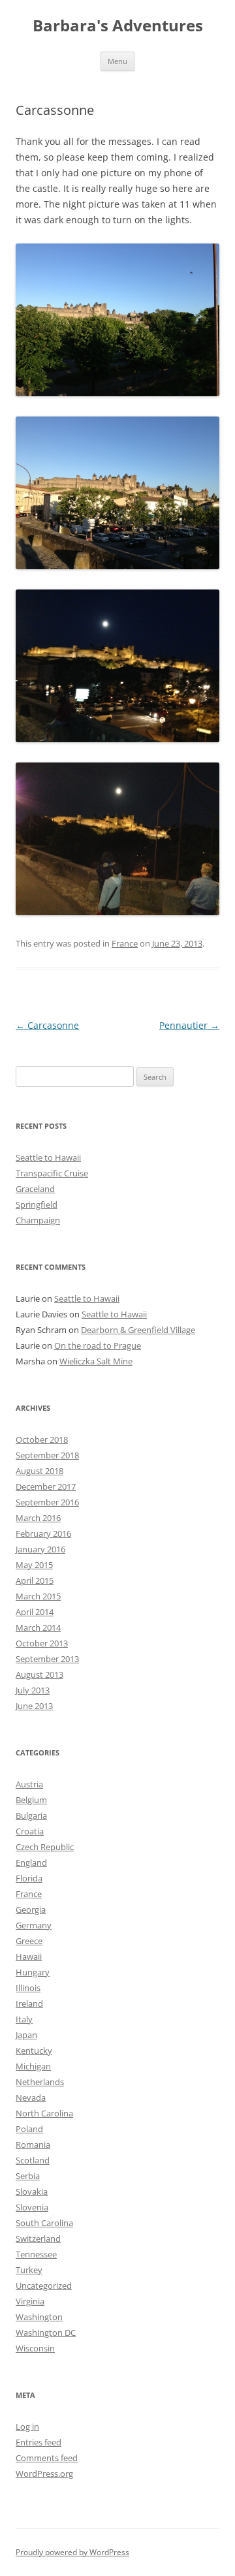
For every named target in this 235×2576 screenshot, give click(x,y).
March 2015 (38, 1596)
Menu (117, 61)
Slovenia (32, 2207)
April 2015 (35, 1580)
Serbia (28, 2176)
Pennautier (189, 1025)
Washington (39, 2317)
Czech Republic (45, 1847)
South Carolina (44, 2223)
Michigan (33, 2066)
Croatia (30, 1831)
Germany (34, 1925)
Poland (29, 2129)
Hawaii (29, 1956)
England (31, 1862)
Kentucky (34, 2050)
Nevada (31, 2097)
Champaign (38, 1220)
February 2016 (43, 1533)
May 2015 (34, 1565)
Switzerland (38, 2238)
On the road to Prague (98, 1345)
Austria (29, 1784)
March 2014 (38, 1627)
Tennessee (36, 2254)
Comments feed (47, 2458)
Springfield (37, 1204)
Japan (26, 2035)
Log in (27, 2427)
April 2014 (35, 1612)
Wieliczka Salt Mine (96, 1361)
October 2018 (42, 1439)
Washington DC (46, 2333)
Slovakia (32, 2191)
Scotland (33, 2160)
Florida (29, 1878)
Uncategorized (44, 2285)
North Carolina (44, 2113)
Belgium (31, 1800)
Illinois (28, 1988)
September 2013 (47, 1659)
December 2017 (46, 1486)
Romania (33, 2144)
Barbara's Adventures (118, 26)
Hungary (33, 1972)
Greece (29, 1941)
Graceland (35, 1189)
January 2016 (40, 1549)
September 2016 (47, 1502)
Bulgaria (31, 1815)
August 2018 (39, 1471)
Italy (24, 2019)
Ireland (29, 2003)
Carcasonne (47, 1025)
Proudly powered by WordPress (72, 2552)
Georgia (31, 1909)
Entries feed (39, 2442)
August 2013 (39, 1674)
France (125, 943)
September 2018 (47, 1455)
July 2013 (33, 1690)
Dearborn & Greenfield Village (138, 1330)
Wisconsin (35, 2348)
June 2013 (34, 1706)
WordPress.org (44, 2474)
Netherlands (40, 2082)
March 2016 (38, 1518)
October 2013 (42, 1643)
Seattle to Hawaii (48, 1157)
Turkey (29, 2270)
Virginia (30, 2301)
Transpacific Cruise (52, 1173)
